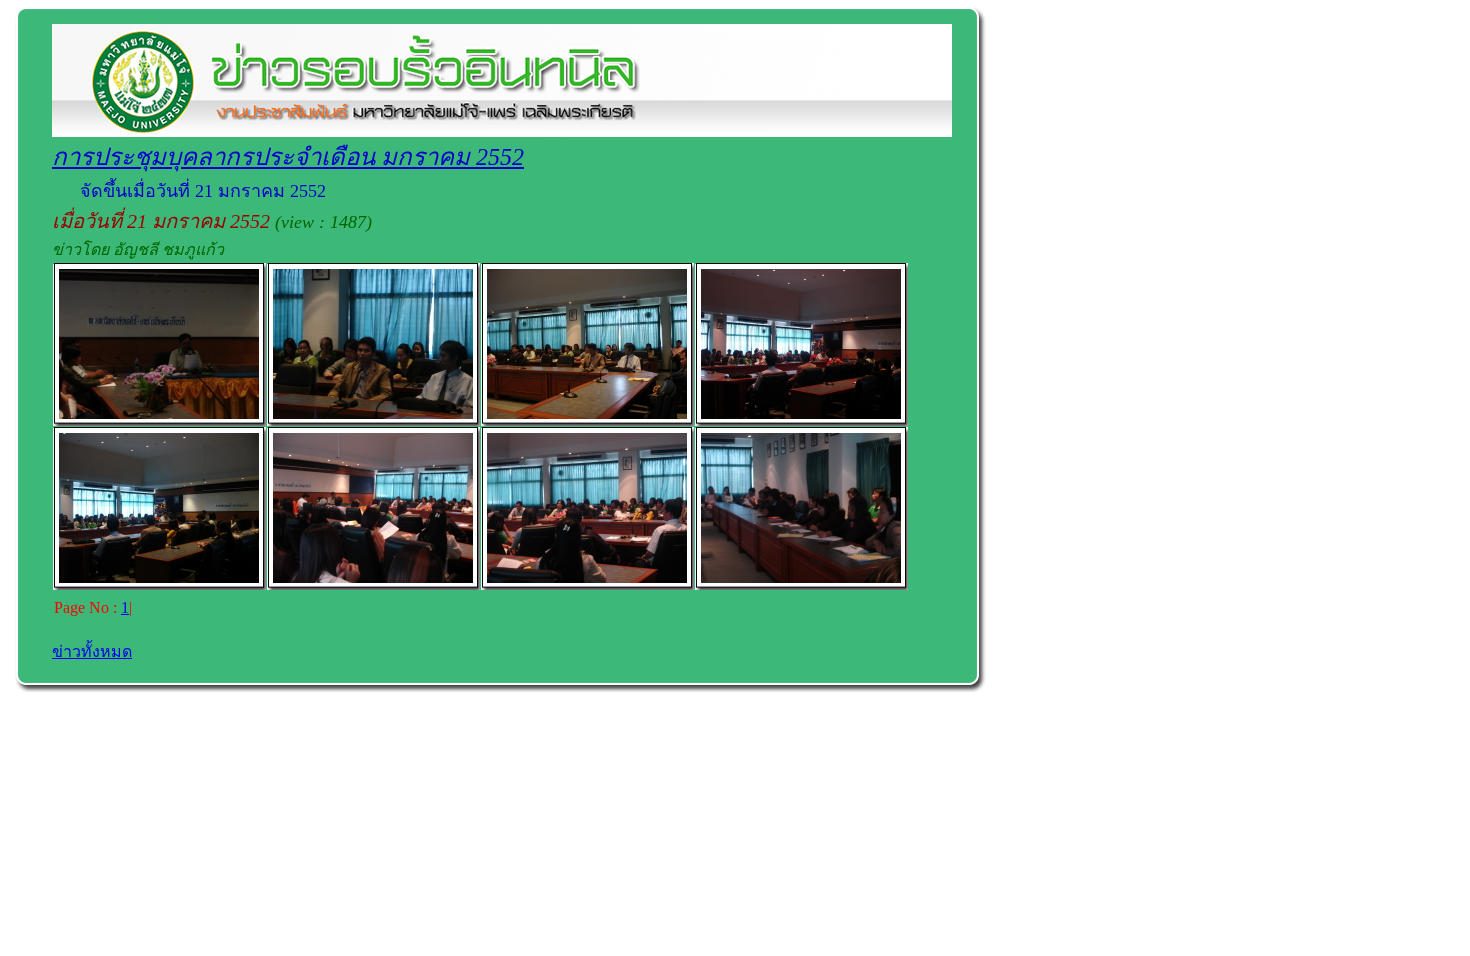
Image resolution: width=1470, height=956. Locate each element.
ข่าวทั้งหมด (92, 651)
